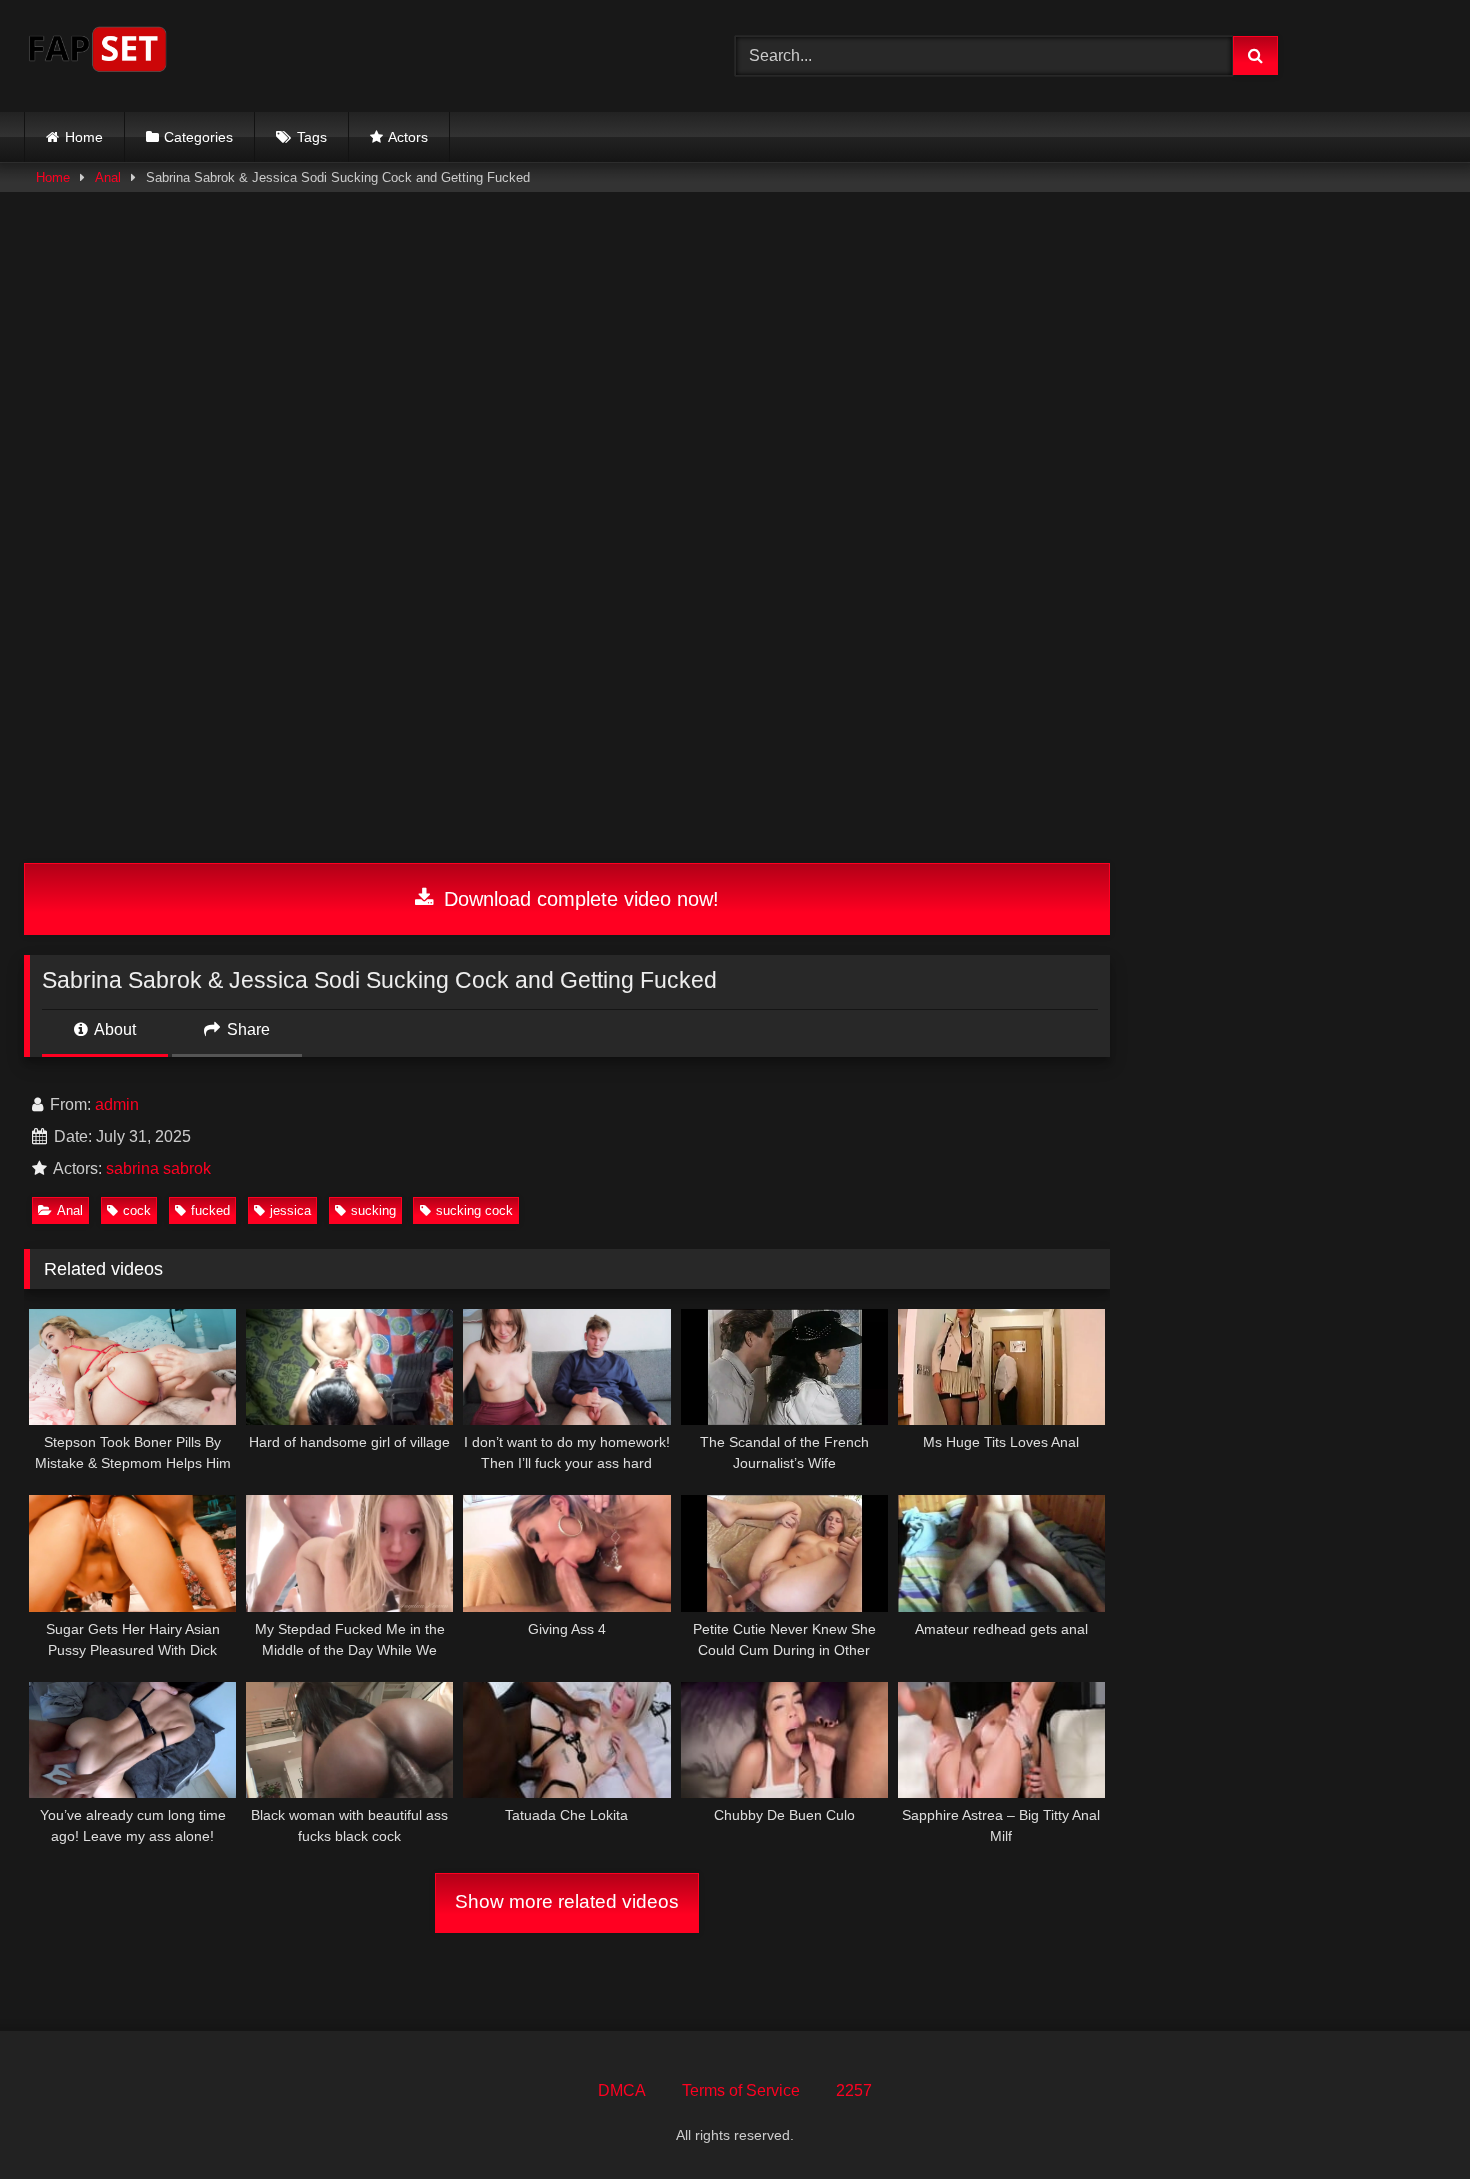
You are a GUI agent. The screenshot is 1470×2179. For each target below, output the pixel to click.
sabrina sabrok (158, 1168)
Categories (198, 137)
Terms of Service (741, 2090)
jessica (290, 1210)
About (113, 1029)
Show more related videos (567, 1901)
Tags (312, 137)
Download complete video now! (578, 899)
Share (246, 1029)
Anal (108, 177)
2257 (854, 2090)
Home (84, 137)
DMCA (622, 2090)
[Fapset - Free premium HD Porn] (97, 52)
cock (137, 1210)
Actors (408, 137)
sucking (373, 1210)
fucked (210, 1210)
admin (117, 1104)
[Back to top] (1408, 2119)
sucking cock (474, 1210)
